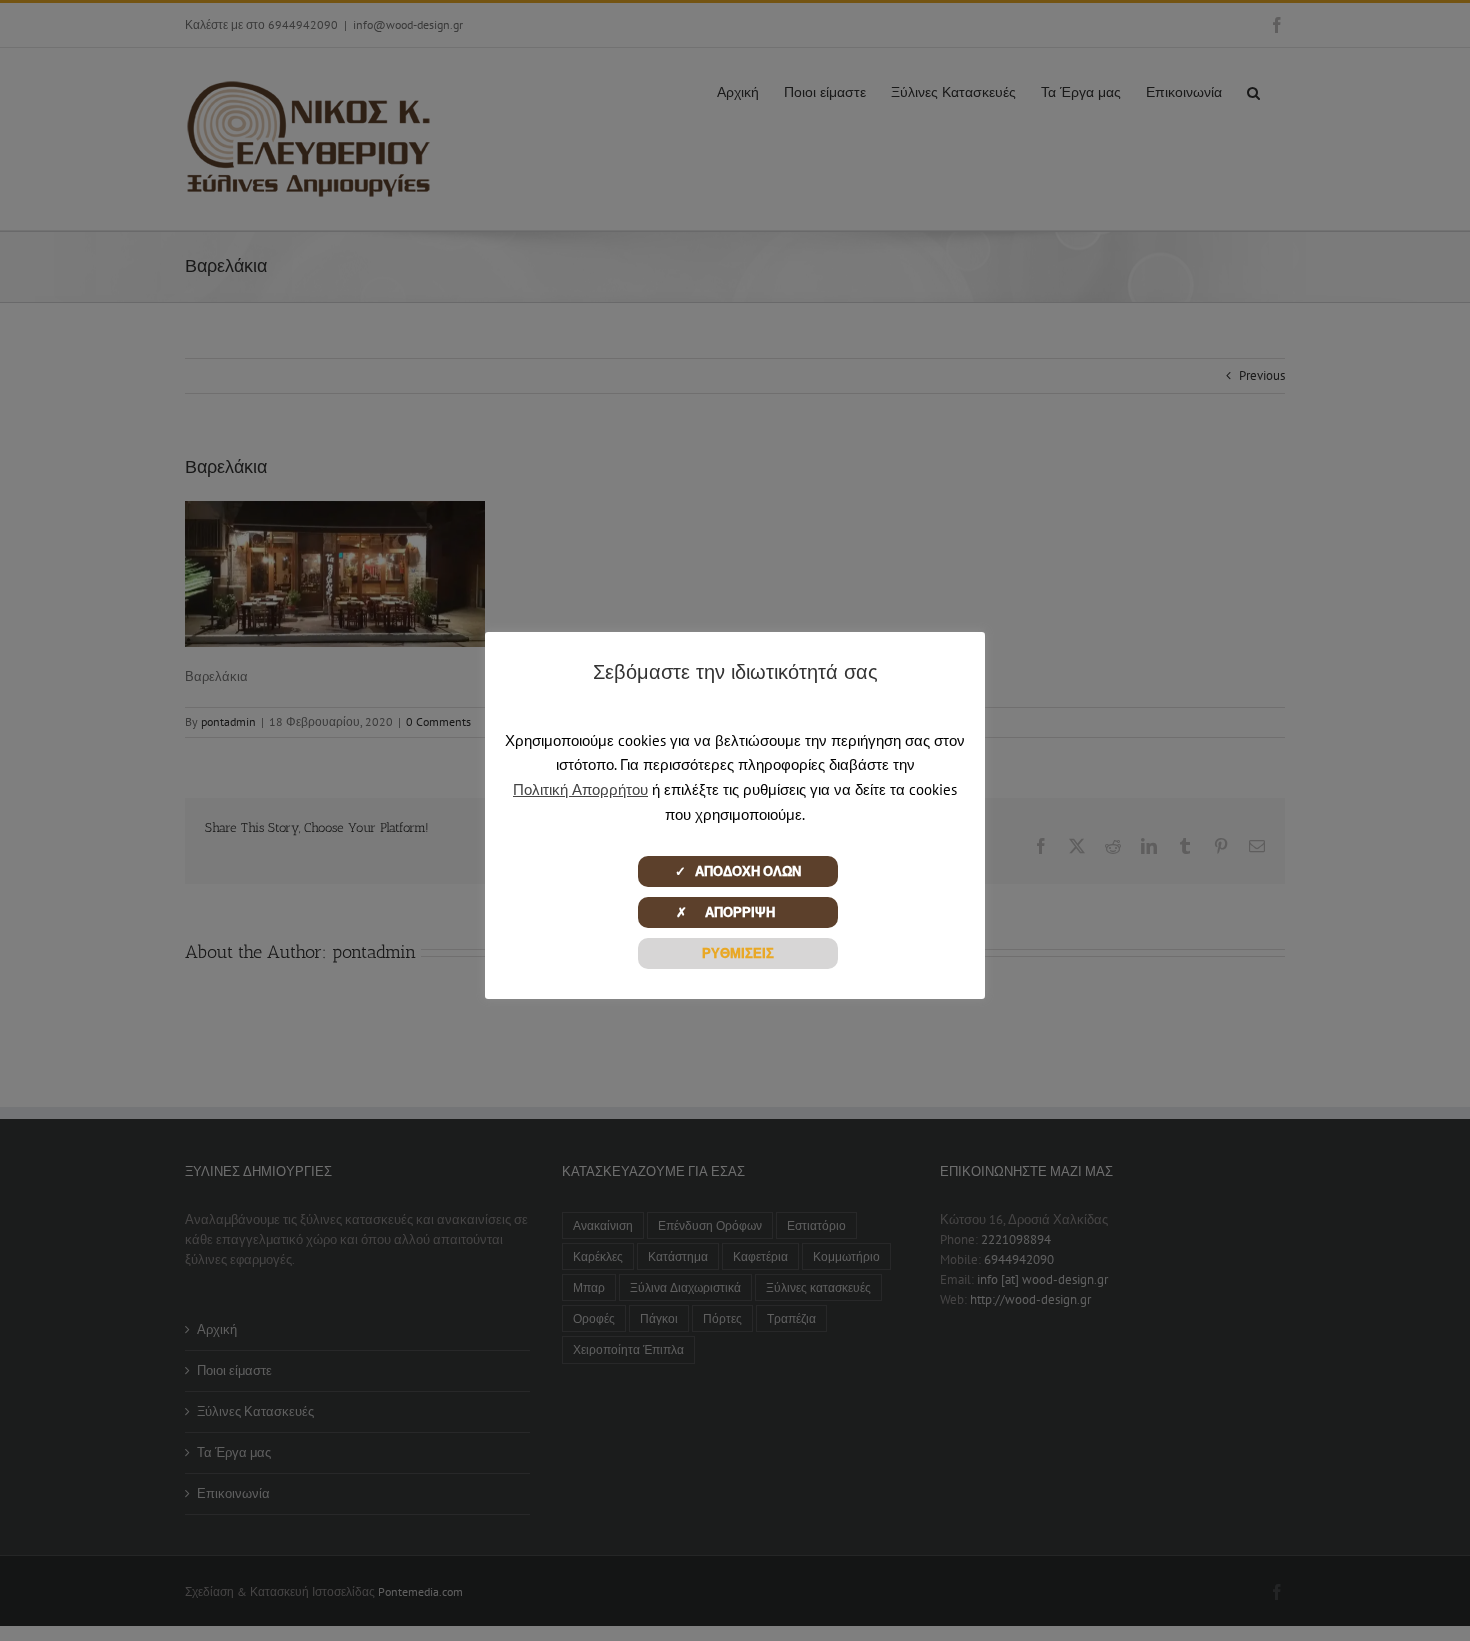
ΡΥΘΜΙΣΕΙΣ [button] (738, 953)
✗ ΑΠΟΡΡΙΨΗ (737, 912)
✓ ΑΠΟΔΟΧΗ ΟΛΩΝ (738, 871)
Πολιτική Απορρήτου (580, 789)
